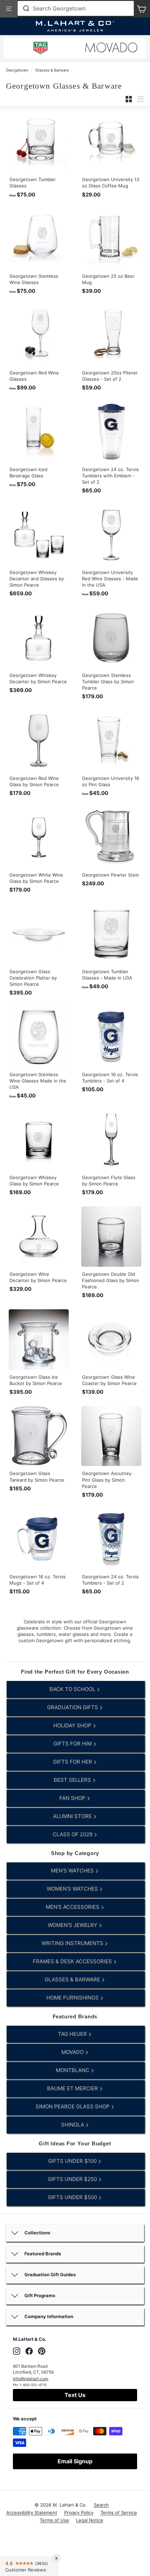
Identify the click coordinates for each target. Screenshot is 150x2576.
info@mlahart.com (31, 2379)
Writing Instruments (73, 1943)
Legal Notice (90, 2520)
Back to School (73, 1689)
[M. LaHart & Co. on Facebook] (29, 2351)
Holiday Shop (73, 1725)
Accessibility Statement (32, 2512)
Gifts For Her (73, 1762)
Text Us (75, 2395)
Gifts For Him (73, 1744)
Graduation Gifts (73, 1707)
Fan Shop (73, 1798)
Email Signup (75, 2461)
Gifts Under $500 (73, 2197)
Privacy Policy (79, 2512)
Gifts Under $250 (73, 2179)
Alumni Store (73, 1816)
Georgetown (17, 70)
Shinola (73, 2125)
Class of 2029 (73, 1834)
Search (101, 2505)
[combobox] (76, 8)
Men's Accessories (73, 1907)
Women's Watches (73, 1889)
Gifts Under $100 (73, 2161)
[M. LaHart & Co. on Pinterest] (42, 2351)
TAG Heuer (73, 2034)
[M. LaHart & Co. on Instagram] (17, 2351)
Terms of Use (54, 2520)
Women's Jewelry (73, 1925)
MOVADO (73, 2052)
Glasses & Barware (52, 70)
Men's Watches (73, 1871)
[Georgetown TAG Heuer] (40, 49)
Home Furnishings (73, 1998)
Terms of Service (119, 2512)
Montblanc (73, 2070)
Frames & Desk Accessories (73, 1961)
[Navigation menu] (9, 9)
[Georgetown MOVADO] (111, 49)
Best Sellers (73, 1780)
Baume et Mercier (73, 2088)
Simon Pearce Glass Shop (73, 2106)
